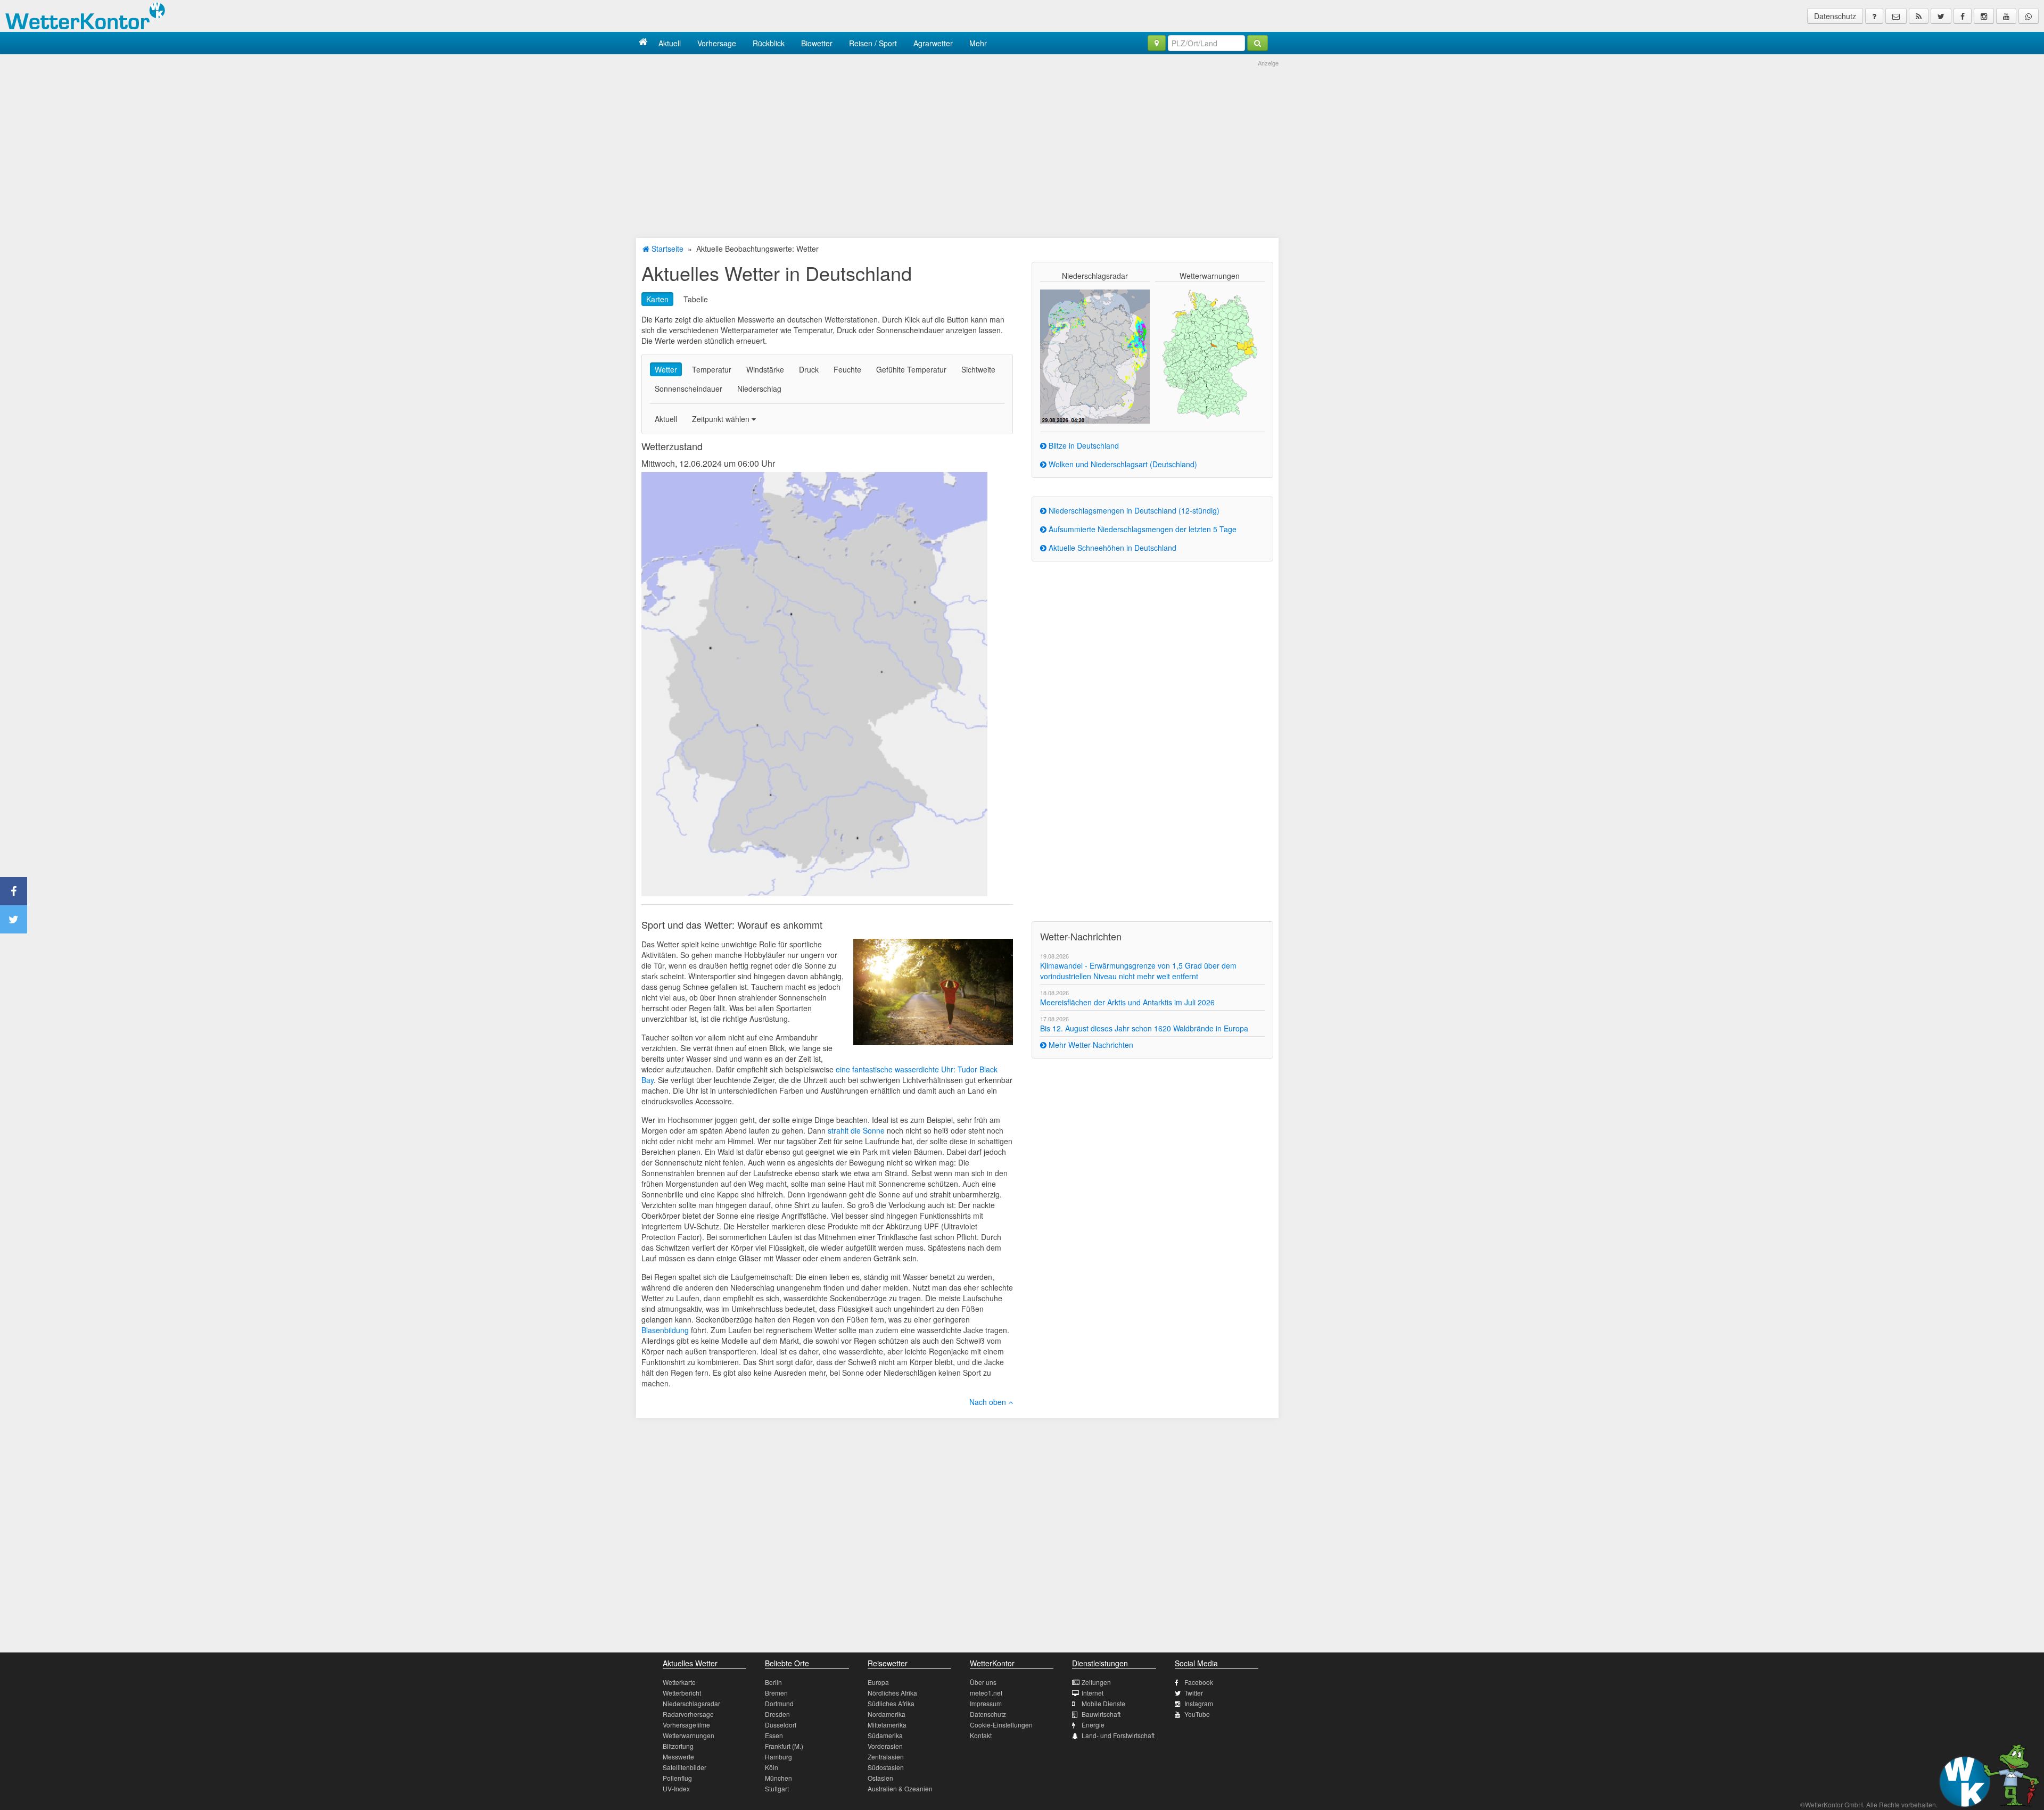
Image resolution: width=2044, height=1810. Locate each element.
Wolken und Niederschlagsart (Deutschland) (1122, 464)
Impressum (986, 1703)
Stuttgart (777, 1788)
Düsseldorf (781, 1725)
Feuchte (847, 369)
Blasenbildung (665, 1330)
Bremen (776, 1693)
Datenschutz (1835, 16)
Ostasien (880, 1778)
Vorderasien (885, 1746)
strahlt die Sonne (856, 1130)
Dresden (777, 1714)
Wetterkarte (679, 1682)
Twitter (1194, 1693)
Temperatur (712, 369)
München (778, 1778)
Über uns (983, 1682)
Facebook (1199, 1682)
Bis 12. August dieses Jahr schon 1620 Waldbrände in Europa (1144, 1028)
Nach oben (989, 1402)
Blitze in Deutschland (1083, 445)
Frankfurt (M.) (784, 1746)
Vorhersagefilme (686, 1725)
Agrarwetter (933, 43)
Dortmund (779, 1703)
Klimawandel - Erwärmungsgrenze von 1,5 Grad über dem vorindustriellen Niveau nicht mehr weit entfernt (1138, 971)
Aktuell (670, 43)
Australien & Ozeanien (900, 1788)
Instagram (1199, 1703)
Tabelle (696, 299)
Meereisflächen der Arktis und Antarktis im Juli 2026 (1127, 1002)
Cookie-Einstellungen (1001, 1725)
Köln (772, 1767)
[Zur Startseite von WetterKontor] (643, 43)
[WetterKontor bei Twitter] (1941, 16)
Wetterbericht (682, 1693)
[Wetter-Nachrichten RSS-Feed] (1919, 16)
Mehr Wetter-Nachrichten (1090, 1045)
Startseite (666, 249)
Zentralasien (886, 1757)
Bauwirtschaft (1101, 1714)
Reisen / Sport (873, 43)
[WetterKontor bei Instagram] (1984, 16)
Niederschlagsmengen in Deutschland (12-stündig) (1133, 510)
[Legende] (1874, 16)
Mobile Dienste (1103, 1703)
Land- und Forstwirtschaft (1118, 1735)
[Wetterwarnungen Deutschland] (1210, 353)
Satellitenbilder (685, 1767)
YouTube (1197, 1714)
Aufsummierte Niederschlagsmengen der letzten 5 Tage (1141, 529)
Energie (1093, 1725)
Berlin (773, 1682)
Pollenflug (677, 1778)
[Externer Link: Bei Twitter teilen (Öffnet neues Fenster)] (14, 919)
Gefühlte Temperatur (911, 369)
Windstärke (765, 369)
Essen (774, 1735)
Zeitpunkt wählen (722, 419)
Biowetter (817, 43)
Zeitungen (1096, 1682)
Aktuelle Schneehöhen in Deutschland (1111, 548)
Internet (1093, 1693)
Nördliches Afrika (892, 1693)
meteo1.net (986, 1693)
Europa (878, 1682)
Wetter (666, 369)
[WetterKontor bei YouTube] (2006, 16)
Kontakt (981, 1735)
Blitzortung (678, 1746)
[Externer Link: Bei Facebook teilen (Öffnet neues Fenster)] (14, 891)
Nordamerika (887, 1714)
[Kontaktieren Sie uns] (1896, 16)
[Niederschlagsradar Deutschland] (1095, 356)
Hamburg (778, 1757)
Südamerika (885, 1735)
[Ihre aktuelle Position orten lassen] (1157, 43)
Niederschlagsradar (691, 1703)
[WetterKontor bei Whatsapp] (2029, 16)
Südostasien (886, 1767)
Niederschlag (759, 389)
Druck (809, 369)
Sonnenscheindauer (689, 389)
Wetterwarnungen (689, 1735)
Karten (657, 299)
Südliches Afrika (891, 1703)
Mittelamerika (887, 1725)
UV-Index (676, 1788)
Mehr (978, 43)
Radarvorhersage (688, 1714)
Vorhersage (717, 43)
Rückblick (769, 43)
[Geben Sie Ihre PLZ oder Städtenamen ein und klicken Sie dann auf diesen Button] (1258, 43)
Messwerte (678, 1757)
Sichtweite (978, 369)
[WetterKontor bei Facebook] (1963, 16)
